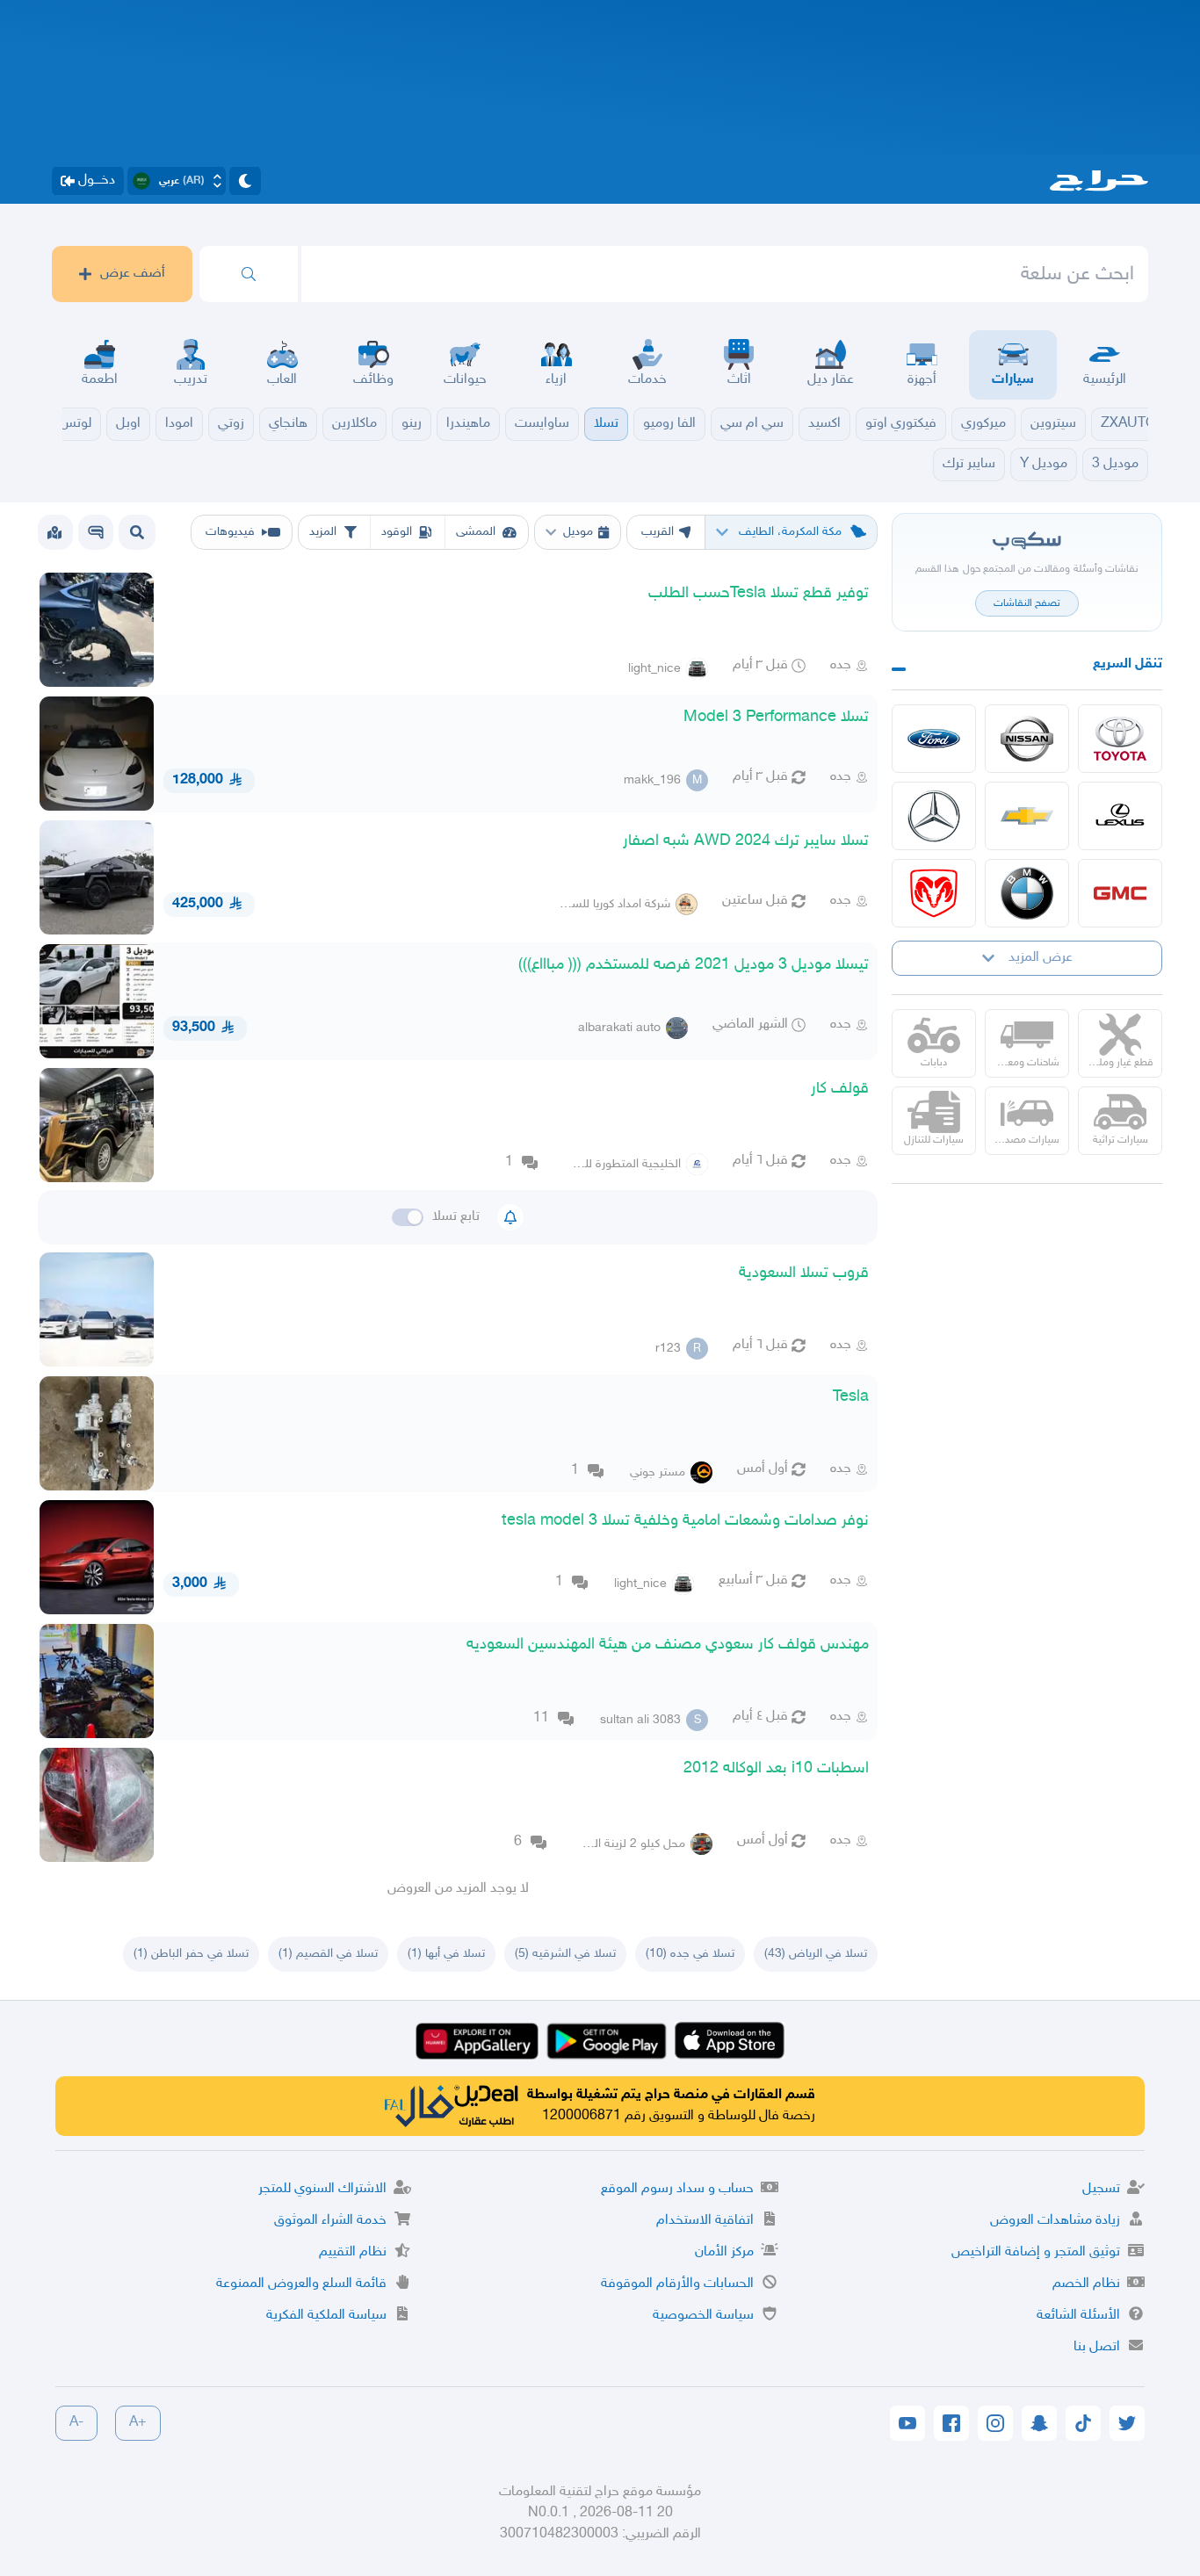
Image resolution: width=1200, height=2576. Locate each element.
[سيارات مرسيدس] (934, 816)
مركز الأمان (724, 2252)
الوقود (397, 532)
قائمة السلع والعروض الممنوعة (301, 2284)
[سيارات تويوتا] (1120, 739)
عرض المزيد (1041, 958)
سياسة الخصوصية (703, 2316)
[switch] (408, 1217)
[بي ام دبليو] (1027, 893)
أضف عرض (133, 274)
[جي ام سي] (1120, 893)
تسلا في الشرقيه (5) (565, 1954)
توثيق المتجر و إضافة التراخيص (1036, 2252)
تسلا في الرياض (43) (816, 1954)
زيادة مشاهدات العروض (1055, 2221)
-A (76, 2423)
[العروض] (54, 532)
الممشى (476, 532)
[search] (249, 274)
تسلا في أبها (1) (446, 1954)
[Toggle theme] (245, 181)
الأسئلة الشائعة (1078, 2316)
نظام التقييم (353, 2252)
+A (138, 2423)
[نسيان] (1027, 739)
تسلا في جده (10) (690, 1954)
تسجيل (1101, 2189)
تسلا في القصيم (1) (328, 1954)
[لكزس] (1120, 816)
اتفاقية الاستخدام (705, 2221)
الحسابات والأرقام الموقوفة (677, 2284)
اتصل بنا (1097, 2347)
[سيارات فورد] (934, 739)
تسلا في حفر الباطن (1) (191, 1954)
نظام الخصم (1086, 2284)
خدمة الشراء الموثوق (330, 2221)
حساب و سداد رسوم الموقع (677, 2189)
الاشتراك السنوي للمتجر (322, 2189)
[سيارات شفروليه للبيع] (1027, 816)
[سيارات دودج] (934, 893)
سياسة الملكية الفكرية (326, 2316)
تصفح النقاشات (1027, 603)
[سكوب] (96, 532)
